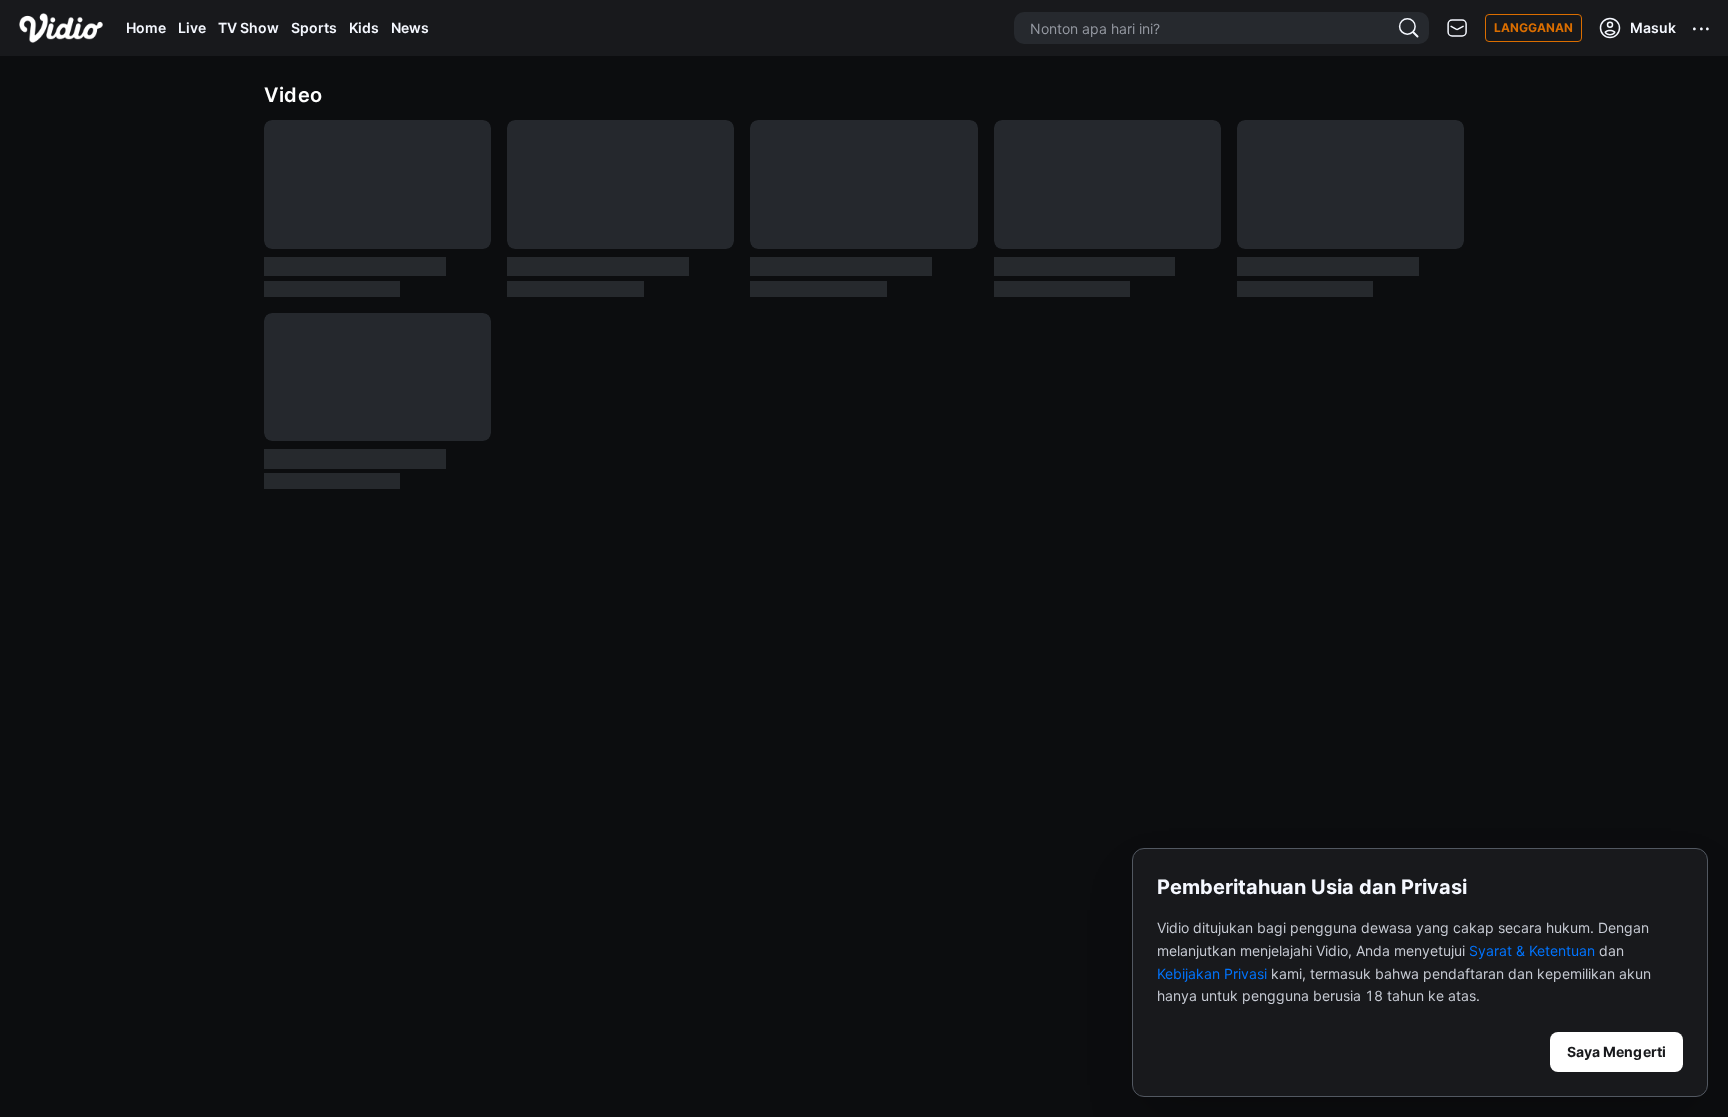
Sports (314, 27)
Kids (364, 27)
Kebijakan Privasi (1212, 973)
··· (1702, 28)
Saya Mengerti (1616, 1051)
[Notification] (1457, 28)
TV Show (248, 27)
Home (146, 27)
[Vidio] (61, 28)
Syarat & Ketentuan (1532, 950)
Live (192, 27)
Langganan (1533, 27)
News (410, 27)
